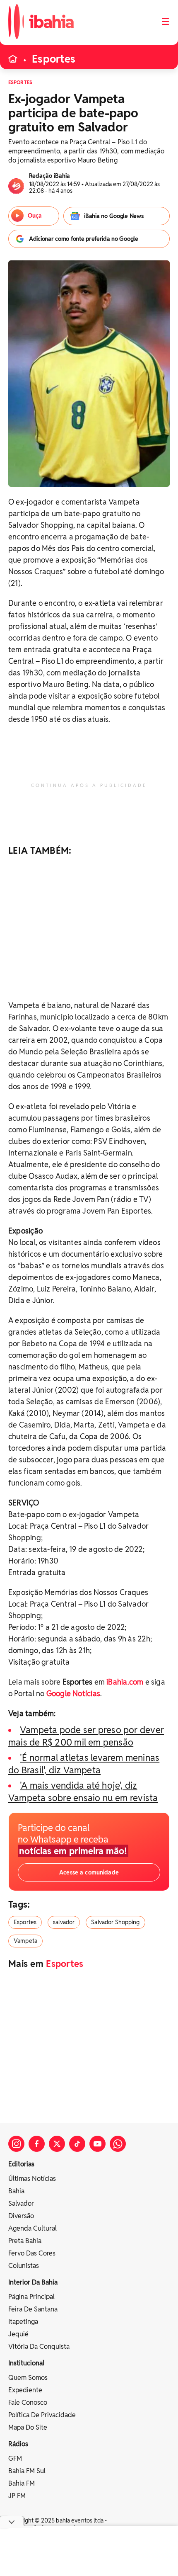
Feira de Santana (33, 2309)
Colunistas (24, 2266)
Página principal (31, 2297)
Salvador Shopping (115, 1922)
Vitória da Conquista (39, 2347)
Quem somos (28, 2378)
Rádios (18, 2444)
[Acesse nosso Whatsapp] (118, 2144)
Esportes (54, 59)
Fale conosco (28, 2402)
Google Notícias (73, 1693)
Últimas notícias (32, 2179)
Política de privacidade (42, 2415)
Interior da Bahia (33, 2282)
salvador (64, 1922)
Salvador (21, 2203)
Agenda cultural (32, 2228)
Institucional (26, 2363)
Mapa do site (28, 2427)
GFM (15, 2458)
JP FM (17, 2496)
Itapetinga (23, 2322)
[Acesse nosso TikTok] (77, 2144)
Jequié (18, 2334)
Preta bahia (25, 2241)
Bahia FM (22, 2483)
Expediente (25, 2390)
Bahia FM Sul (27, 2471)
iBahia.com (125, 1682)
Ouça (35, 216)
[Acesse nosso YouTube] (97, 2144)
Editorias (21, 2164)
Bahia (16, 2191)
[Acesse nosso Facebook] (37, 2144)
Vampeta (25, 1941)
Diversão (21, 2216)
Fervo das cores (32, 2253)
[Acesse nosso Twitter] (57, 2144)
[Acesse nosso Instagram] (16, 2144)
